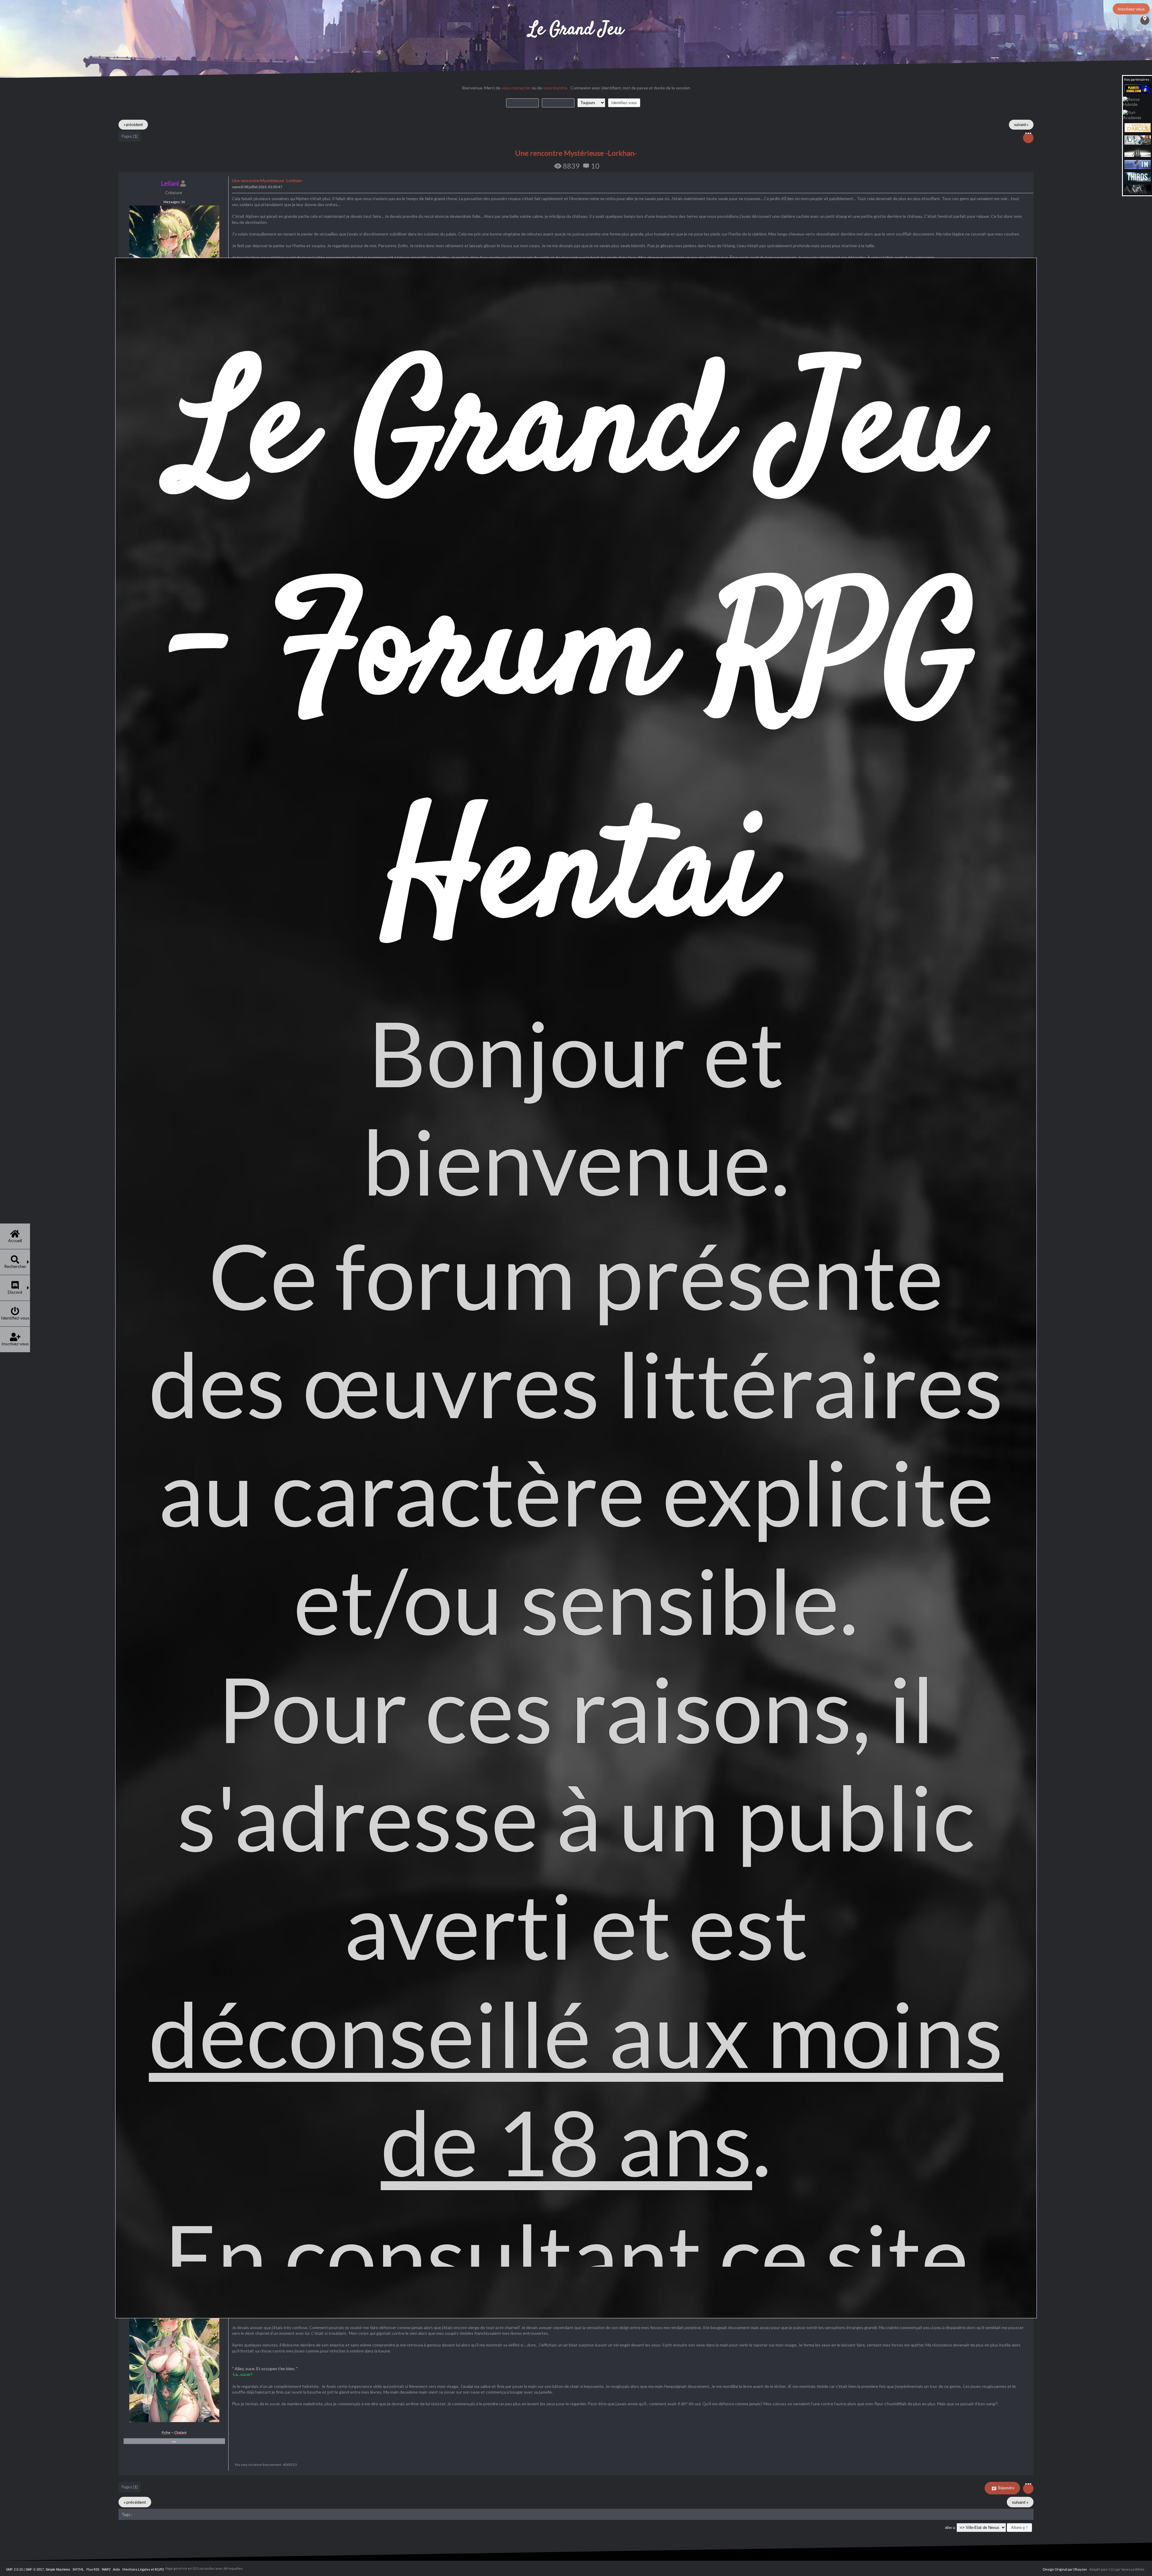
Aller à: (950, 2528)
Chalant (180, 2432)
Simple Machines (58, 2569)
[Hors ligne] (174, 2421)
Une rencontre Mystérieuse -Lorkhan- (576, 153)
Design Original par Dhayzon (1065, 2569)
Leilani (170, 183)
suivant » (1021, 125)
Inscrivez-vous (1131, 9)
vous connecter (516, 88)
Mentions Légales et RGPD (143, 2569)
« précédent (133, 125)
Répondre (1006, 2488)
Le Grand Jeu (576, 30)
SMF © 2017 (35, 2569)
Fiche (166, 2432)
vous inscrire (555, 88)
